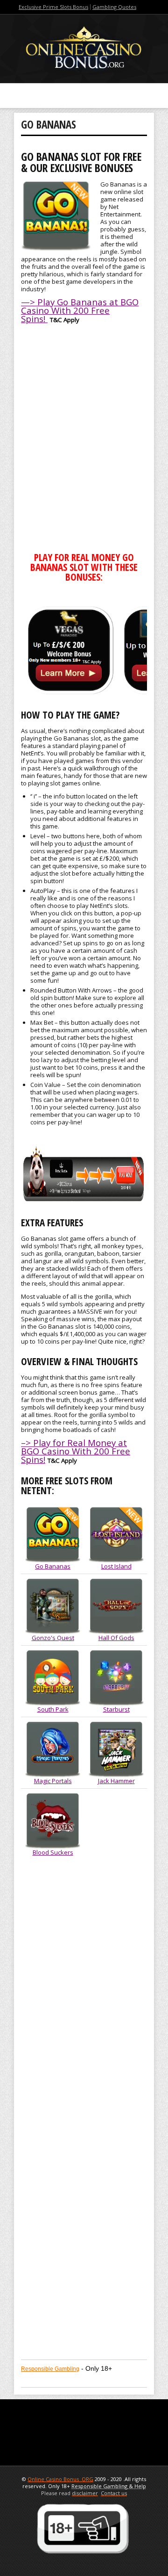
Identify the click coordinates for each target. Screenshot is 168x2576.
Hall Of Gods (116, 1638)
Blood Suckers (53, 1852)
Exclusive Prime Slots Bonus (53, 7)
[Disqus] (84, 1990)
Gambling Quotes (114, 7)
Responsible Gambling (50, 2369)
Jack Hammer (116, 1781)
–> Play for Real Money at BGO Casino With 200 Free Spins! (76, 1451)
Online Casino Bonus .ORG (60, 2479)
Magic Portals (53, 1781)
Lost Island (116, 1566)
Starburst (116, 1709)
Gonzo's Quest (53, 1638)
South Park (53, 1709)
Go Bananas (53, 1566)
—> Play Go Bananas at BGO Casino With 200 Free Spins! (80, 310)
